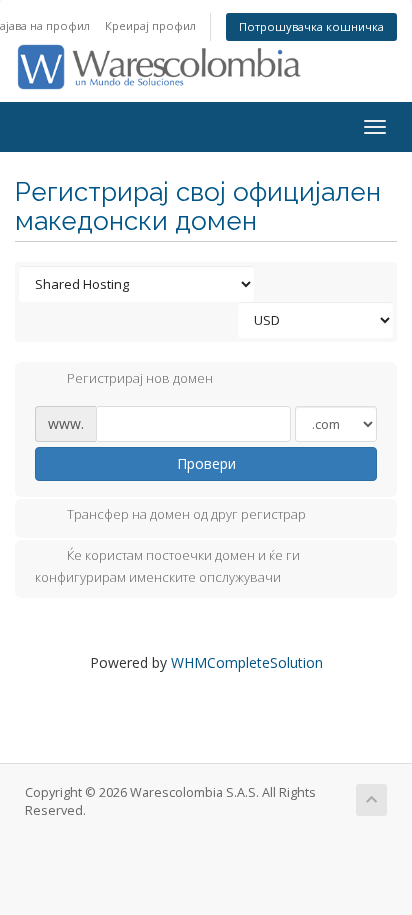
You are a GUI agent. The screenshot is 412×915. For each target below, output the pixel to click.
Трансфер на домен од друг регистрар (186, 515)
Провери (206, 463)
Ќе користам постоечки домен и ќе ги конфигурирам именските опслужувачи (167, 567)
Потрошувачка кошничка (311, 26)
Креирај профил (150, 25)
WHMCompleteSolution (247, 662)
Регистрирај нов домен (140, 378)
